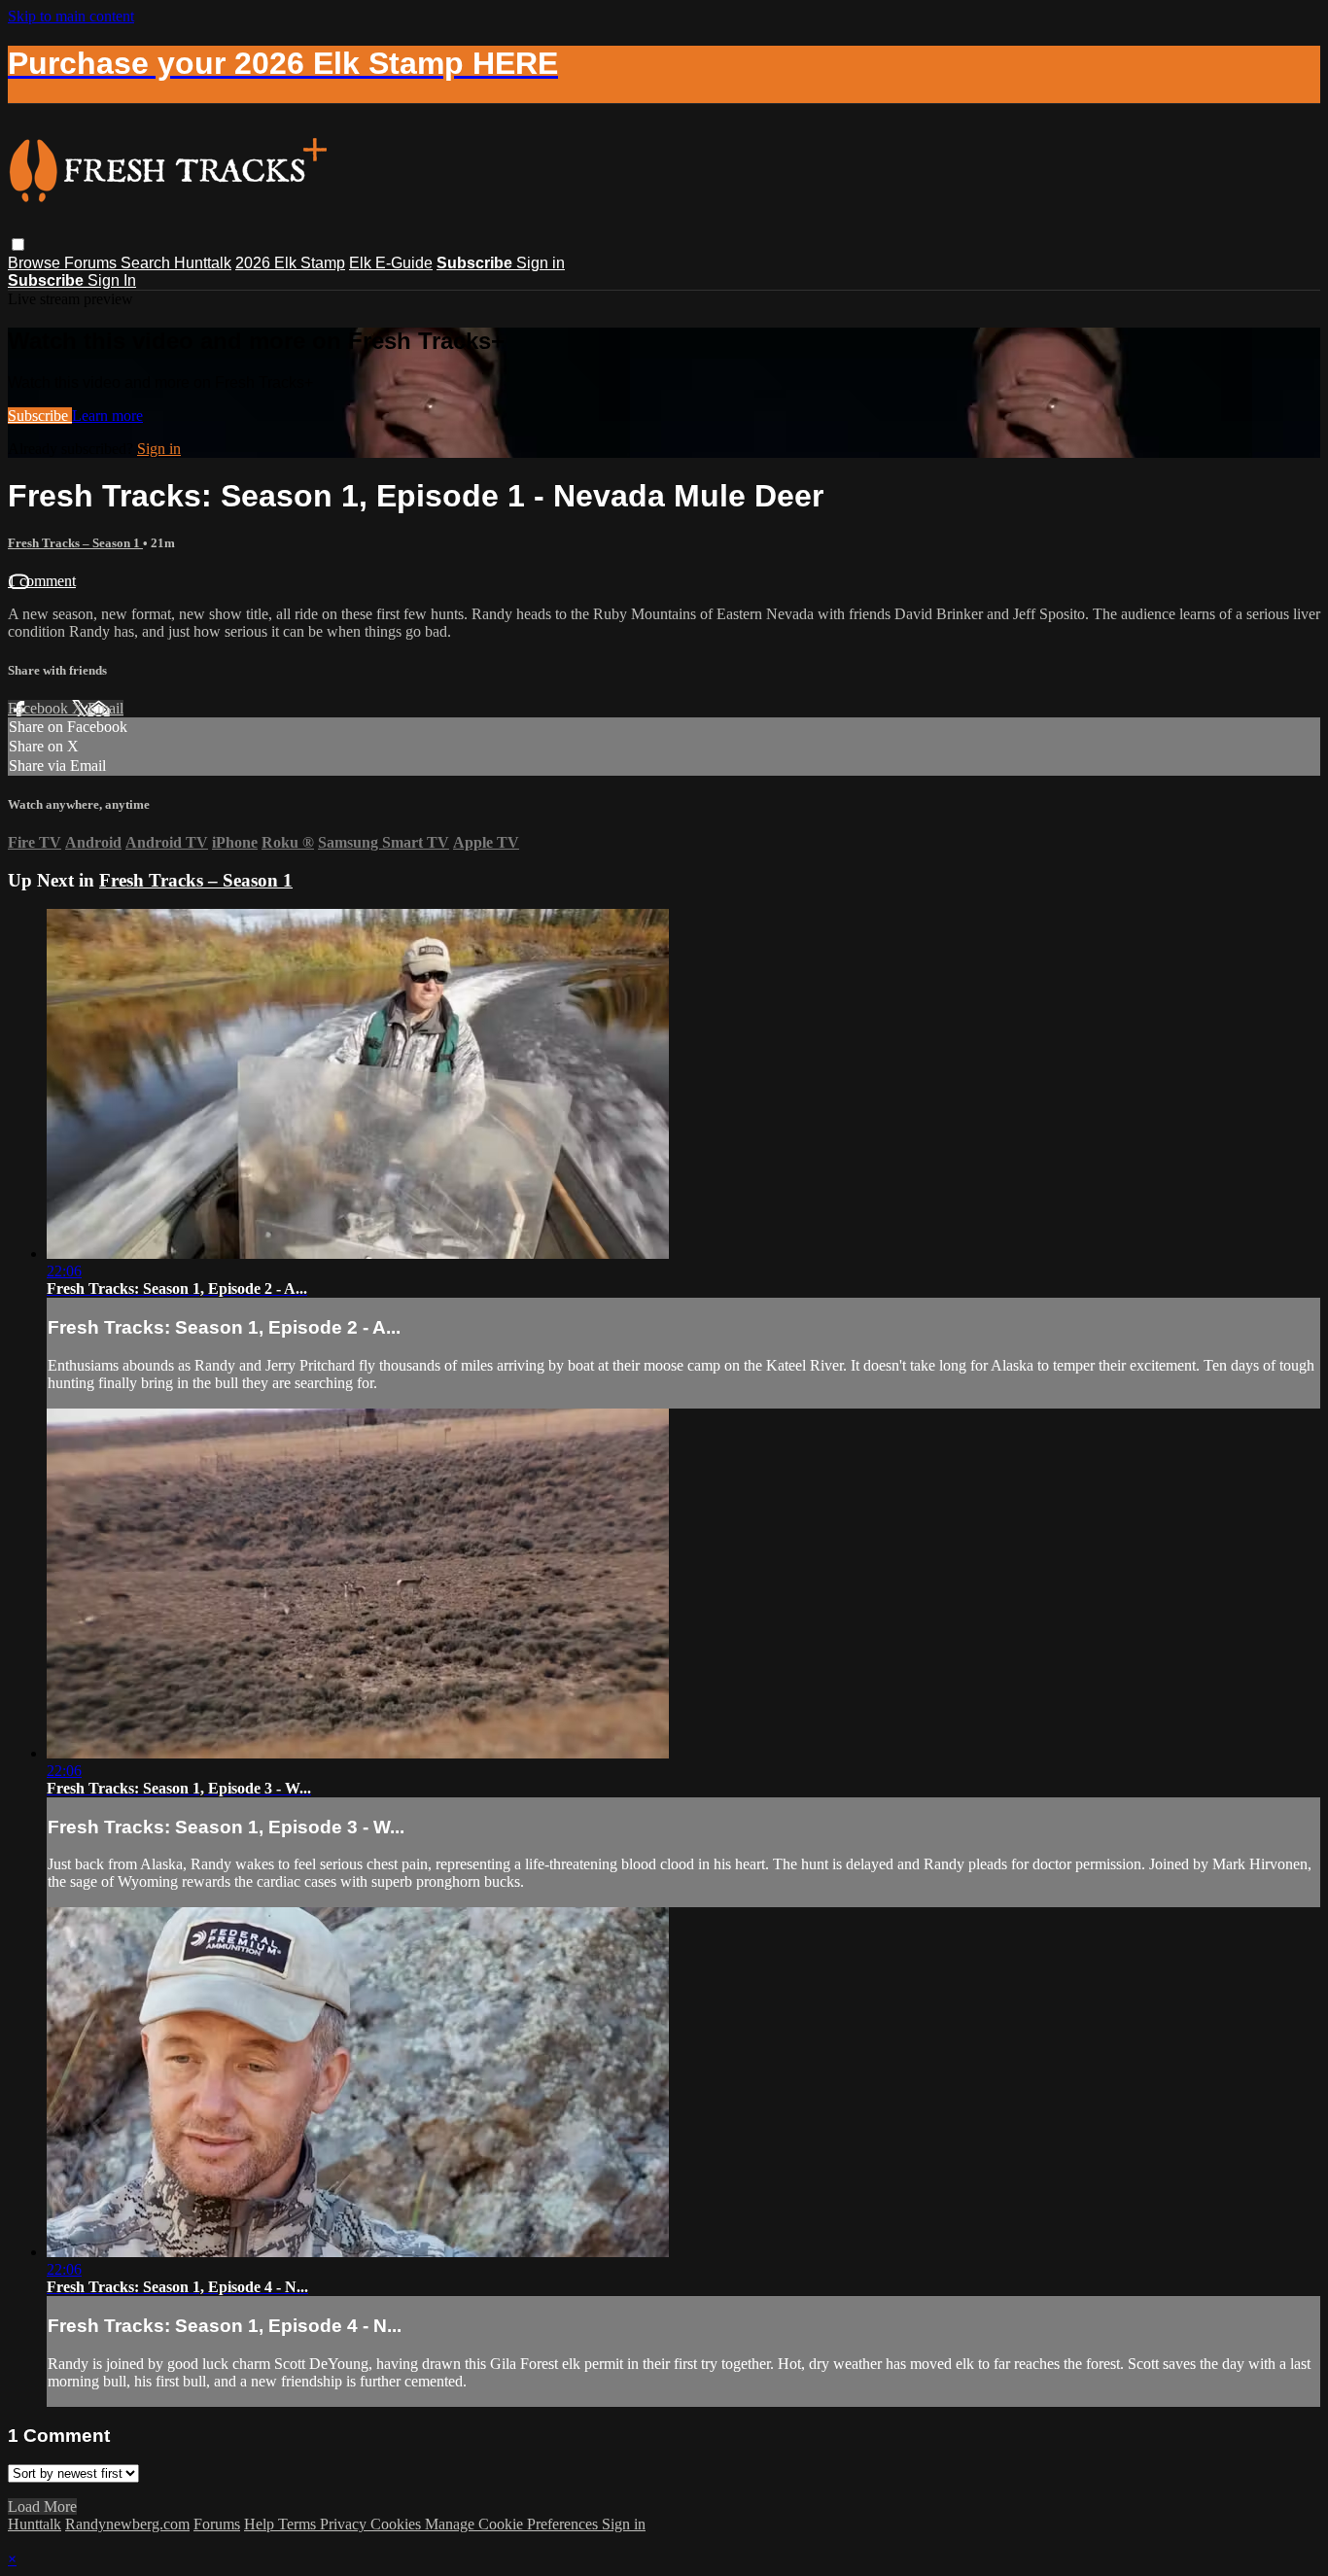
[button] (18, 244)
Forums (92, 263)
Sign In (112, 280)
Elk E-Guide (391, 263)
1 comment (42, 581)
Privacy (345, 2524)
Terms (299, 2524)
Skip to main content (71, 16)
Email (105, 708)
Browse (36, 263)
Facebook (40, 708)
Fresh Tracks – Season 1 (75, 543)
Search (147, 263)
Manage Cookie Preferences (513, 2524)
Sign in (541, 263)
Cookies (398, 2524)
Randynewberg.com (127, 2524)
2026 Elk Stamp (290, 263)
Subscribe (40, 416)
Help (261, 2524)
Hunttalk (203, 263)
